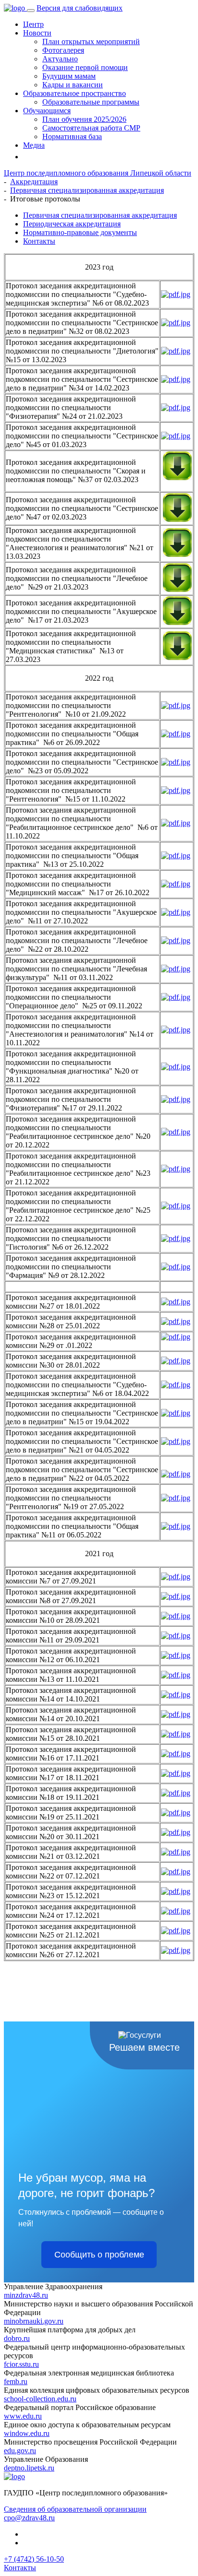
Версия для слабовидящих (80, 8)
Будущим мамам (69, 76)
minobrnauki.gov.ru (34, 2321)
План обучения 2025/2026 (84, 119)
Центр (33, 24)
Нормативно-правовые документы (80, 232)
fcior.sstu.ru (21, 2364)
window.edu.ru (27, 2433)
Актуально (60, 59)
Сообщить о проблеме (99, 2255)
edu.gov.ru (20, 2451)
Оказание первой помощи (85, 67)
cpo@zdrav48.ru (29, 2518)
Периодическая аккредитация (72, 224)
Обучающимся (47, 111)
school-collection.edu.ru (40, 2399)
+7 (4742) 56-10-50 (34, 2559)
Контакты (39, 241)
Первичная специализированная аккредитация (100, 215)
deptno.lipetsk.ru (29, 2468)
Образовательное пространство (74, 93)
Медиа (34, 145)
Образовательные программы (91, 102)
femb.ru (16, 2381)
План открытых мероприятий (91, 41)
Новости (37, 33)
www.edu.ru (23, 2416)
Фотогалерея (63, 50)
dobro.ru (17, 2338)
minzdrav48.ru (26, 2295)
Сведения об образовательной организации (75, 2509)
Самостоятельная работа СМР (91, 128)
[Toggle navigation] (31, 11)
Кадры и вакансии (73, 85)
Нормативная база (72, 136)
